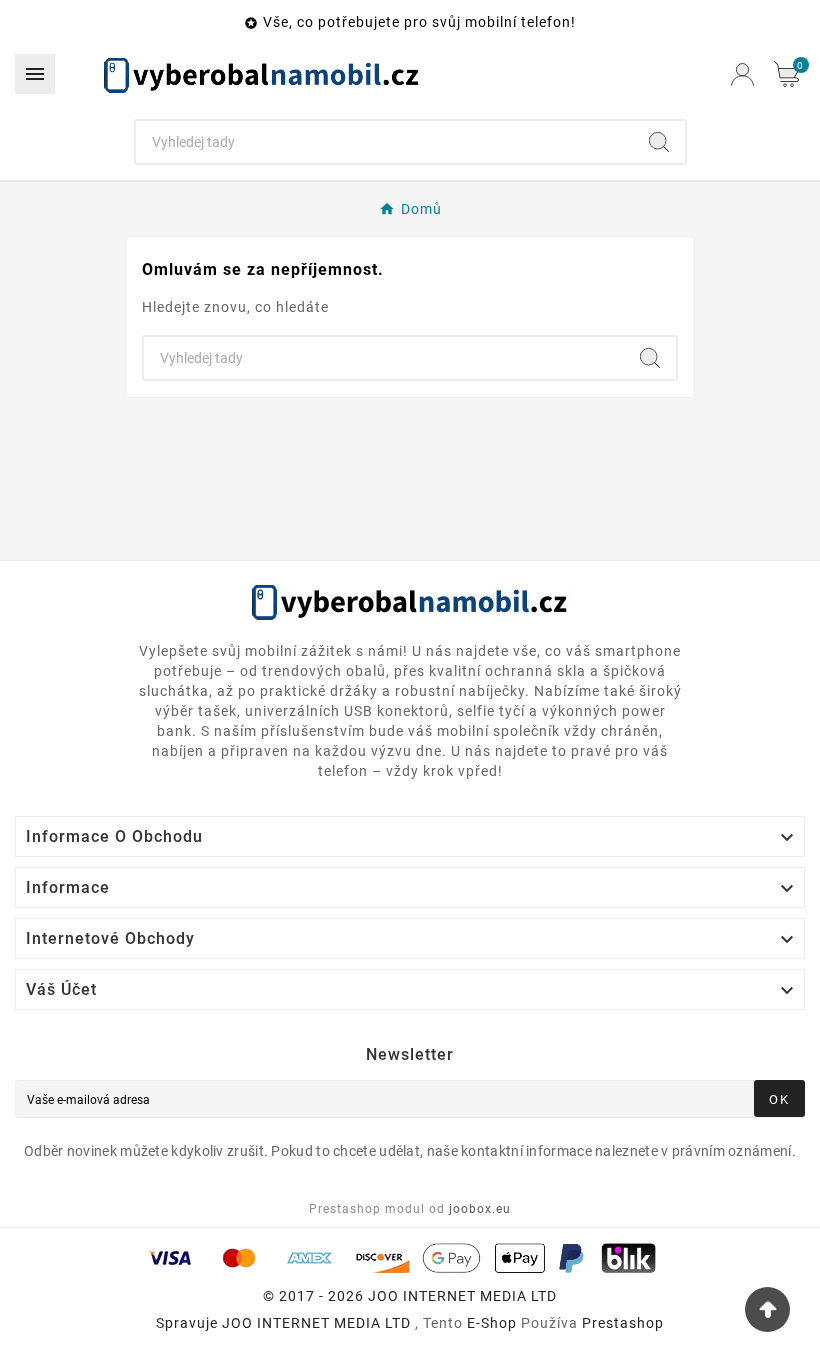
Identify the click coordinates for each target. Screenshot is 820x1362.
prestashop (623, 1323)
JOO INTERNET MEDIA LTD (316, 1323)
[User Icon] (742, 74)
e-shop (492, 1323)
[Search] (659, 142)
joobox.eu (480, 1209)
